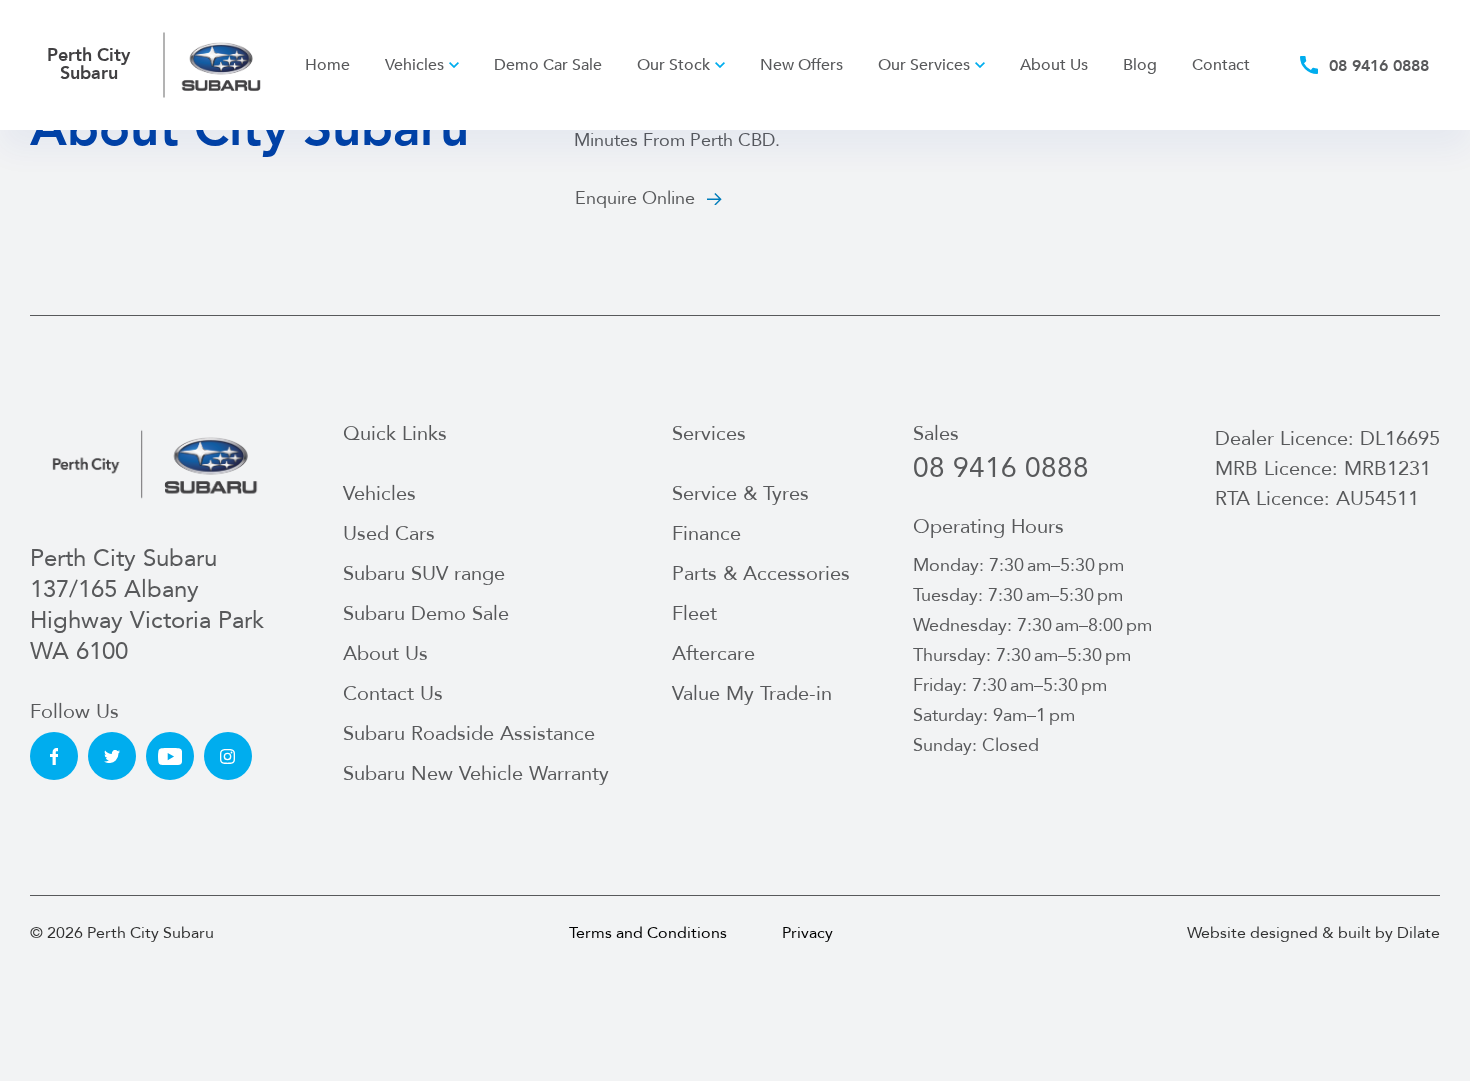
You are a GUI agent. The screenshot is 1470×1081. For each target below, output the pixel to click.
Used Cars (389, 533)
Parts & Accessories (761, 573)
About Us (1054, 65)
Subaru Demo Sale (426, 613)
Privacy (807, 933)
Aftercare (713, 653)
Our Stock (673, 65)
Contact (1221, 65)
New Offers (801, 65)
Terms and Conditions (648, 933)
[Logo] (155, 463)
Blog (1140, 65)
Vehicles (414, 65)
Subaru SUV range (424, 573)
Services (709, 434)
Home (327, 65)
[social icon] (54, 756)
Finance (706, 533)
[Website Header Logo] (222, 65)
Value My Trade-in (752, 693)
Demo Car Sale (548, 65)
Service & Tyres (740, 493)
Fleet (694, 613)
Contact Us (393, 693)
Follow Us (74, 712)
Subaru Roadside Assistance (469, 733)
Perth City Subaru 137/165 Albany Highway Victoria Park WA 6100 (147, 605)
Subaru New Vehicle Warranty (476, 773)
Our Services (924, 65)
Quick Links (395, 434)
